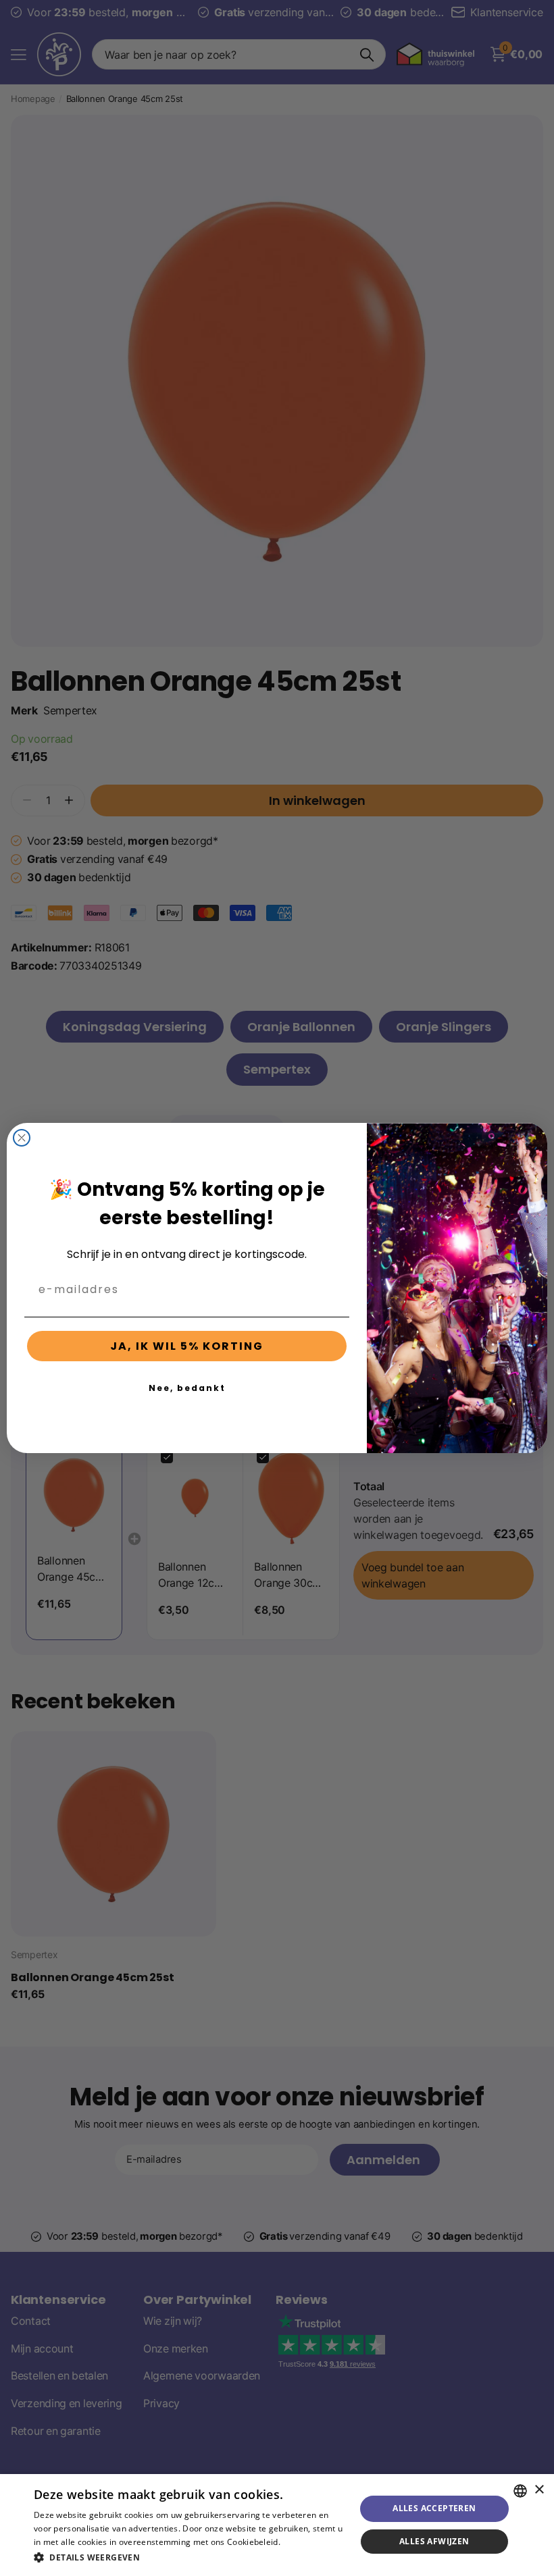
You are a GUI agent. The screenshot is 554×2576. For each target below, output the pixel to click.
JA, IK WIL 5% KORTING (187, 1346)
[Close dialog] (22, 1138)
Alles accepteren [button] (434, 2508)
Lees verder (306, 2542)
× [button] (539, 2490)
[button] (190, 2557)
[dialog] (277, 2525)
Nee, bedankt (187, 1388)
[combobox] (520, 2491)
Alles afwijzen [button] (434, 2541)
